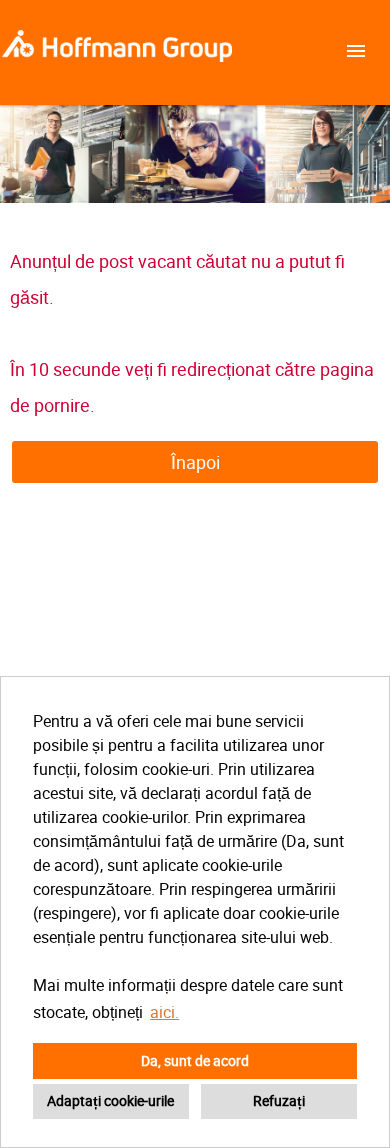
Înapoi (195, 462)
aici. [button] (164, 1012)
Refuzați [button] (279, 1100)
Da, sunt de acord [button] (195, 1060)
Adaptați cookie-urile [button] (110, 1100)
